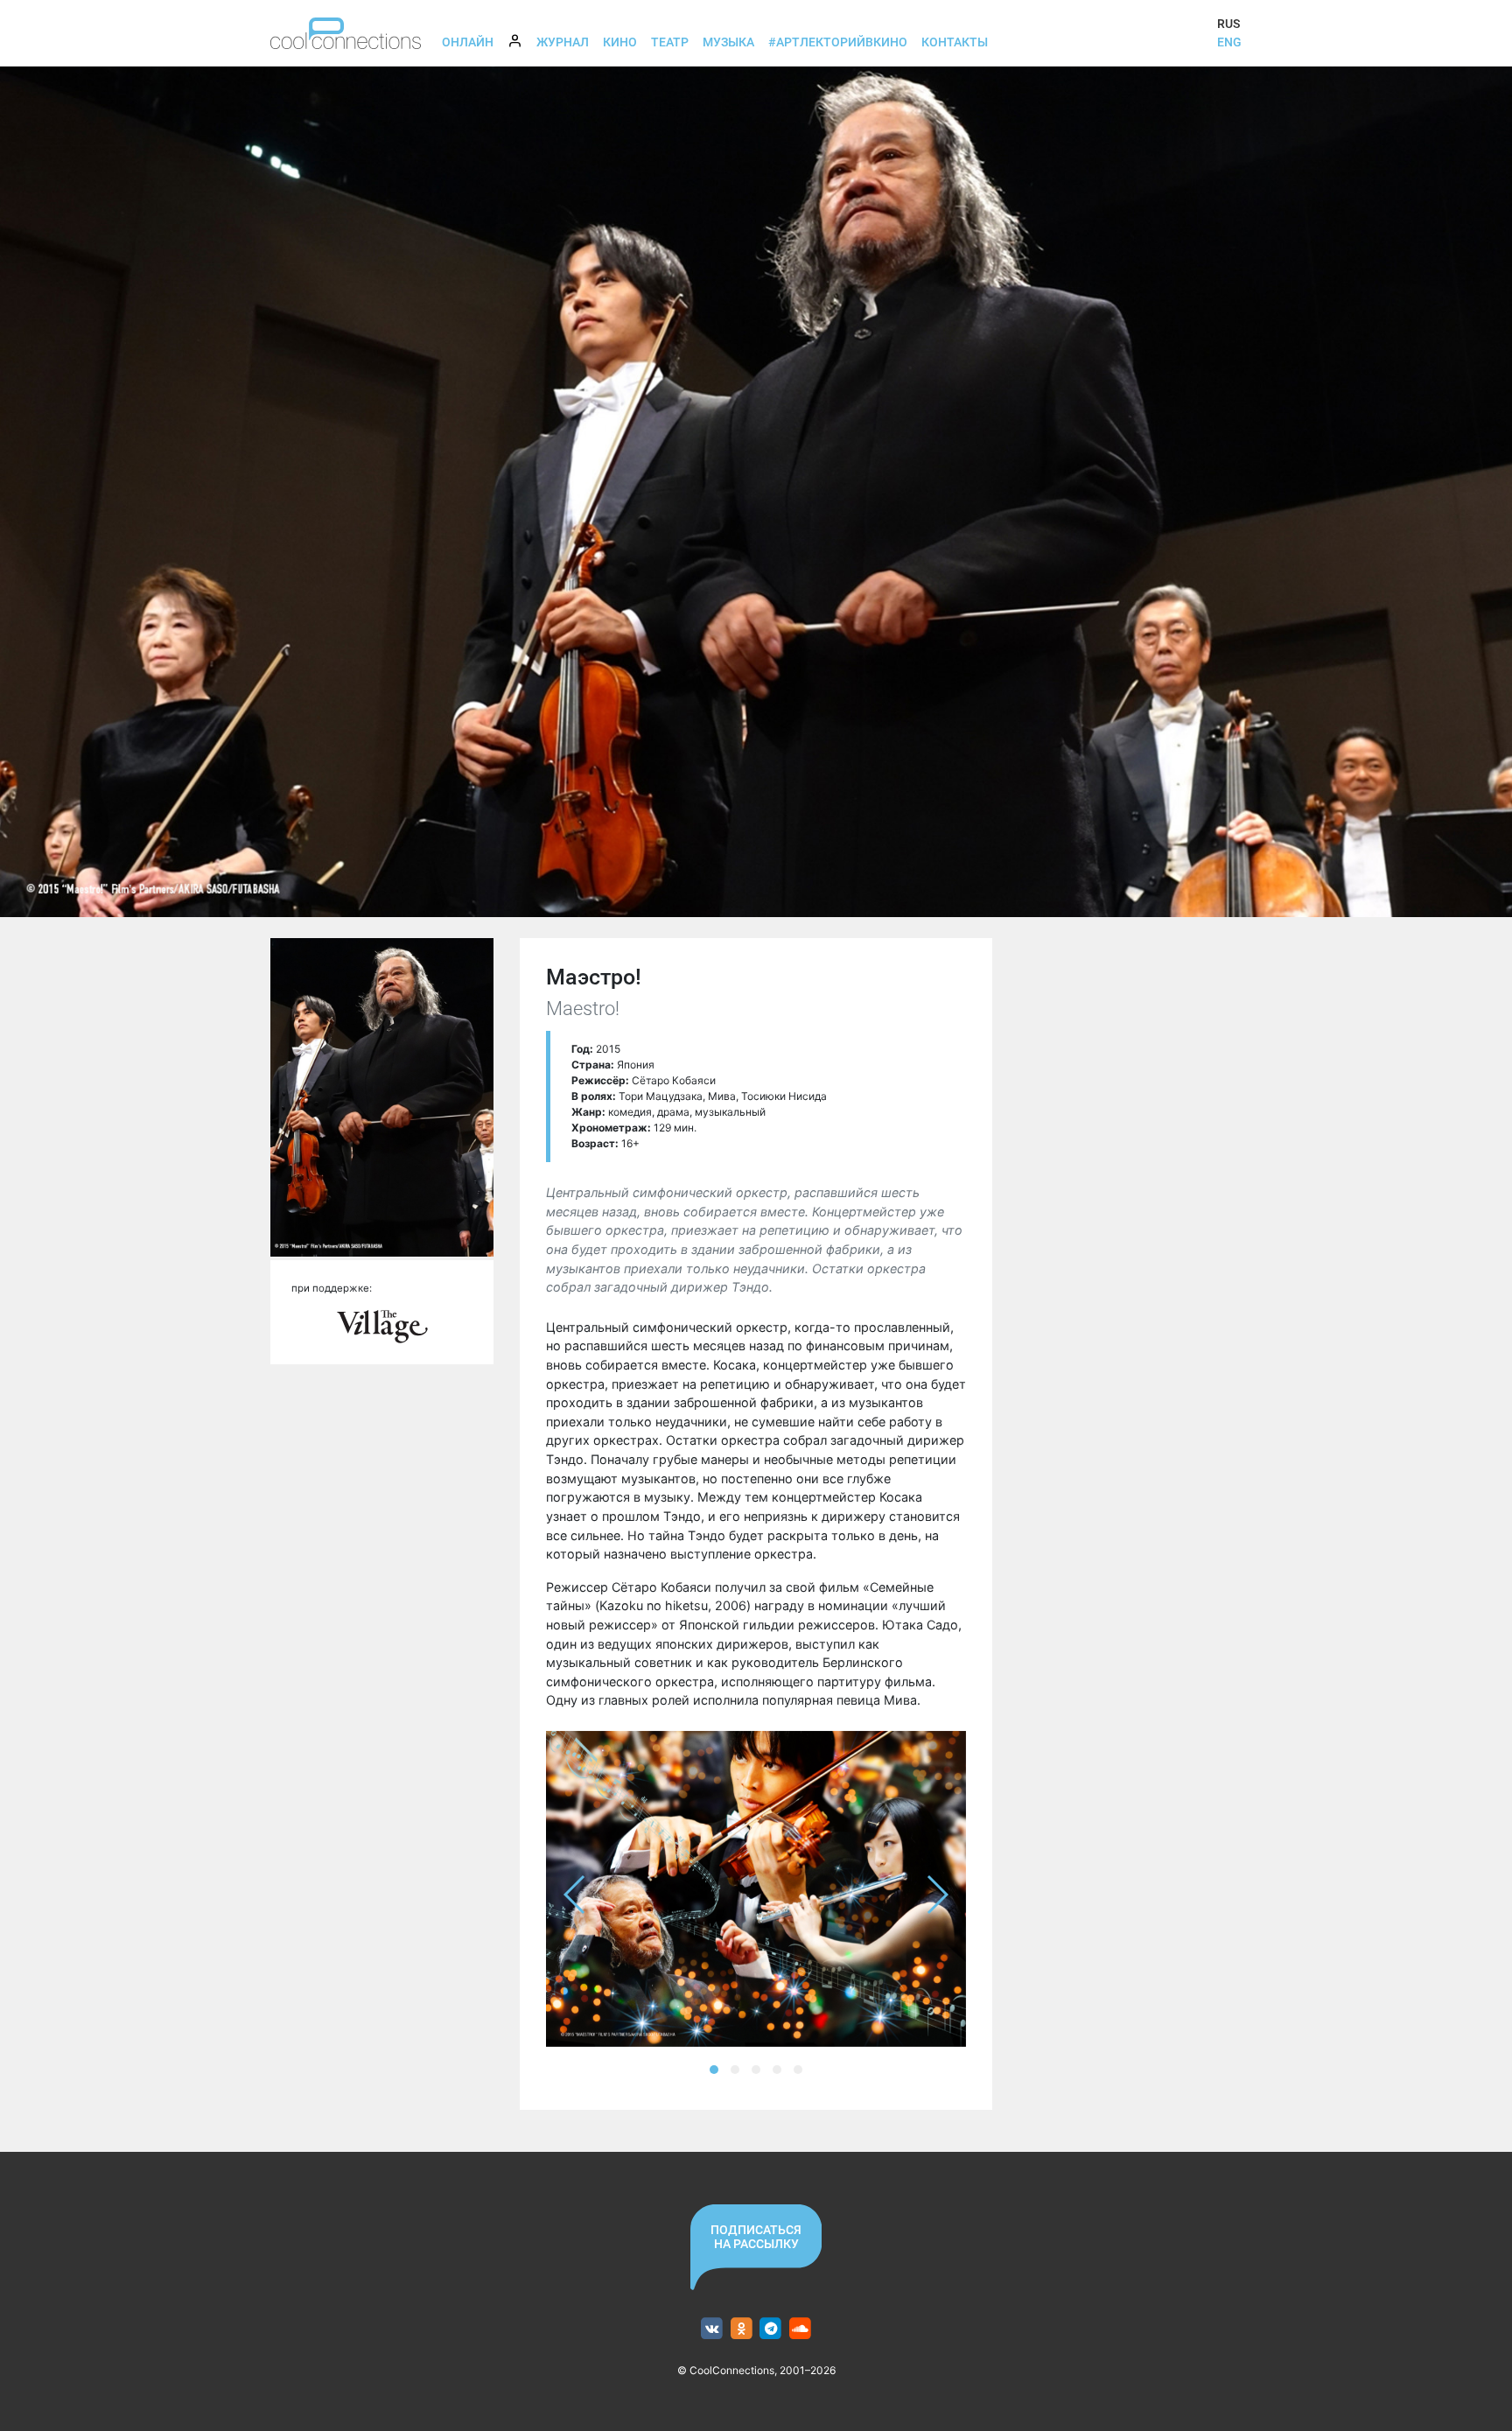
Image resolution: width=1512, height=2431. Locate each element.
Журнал (563, 42)
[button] (714, 2070)
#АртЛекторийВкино (838, 42)
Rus (1228, 24)
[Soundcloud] (800, 2329)
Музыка (728, 42)
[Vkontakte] (712, 2329)
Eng (1229, 42)
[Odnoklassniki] (742, 2329)
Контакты (955, 42)
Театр (670, 42)
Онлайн (468, 42)
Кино (620, 42)
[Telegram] (771, 2329)
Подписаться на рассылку (756, 2237)
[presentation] (575, 1895)
